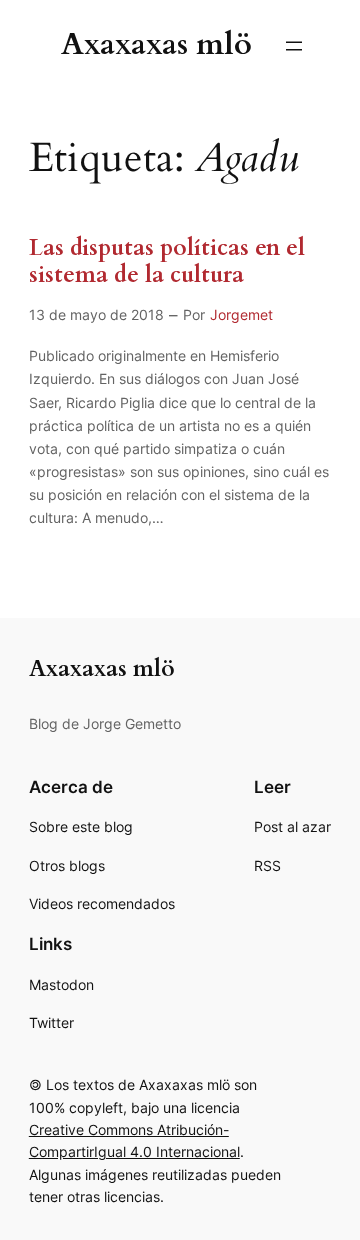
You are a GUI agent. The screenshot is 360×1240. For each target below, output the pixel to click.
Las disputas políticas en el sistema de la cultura (167, 262)
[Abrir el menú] (294, 46)
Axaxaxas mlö (156, 44)
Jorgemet (241, 314)
